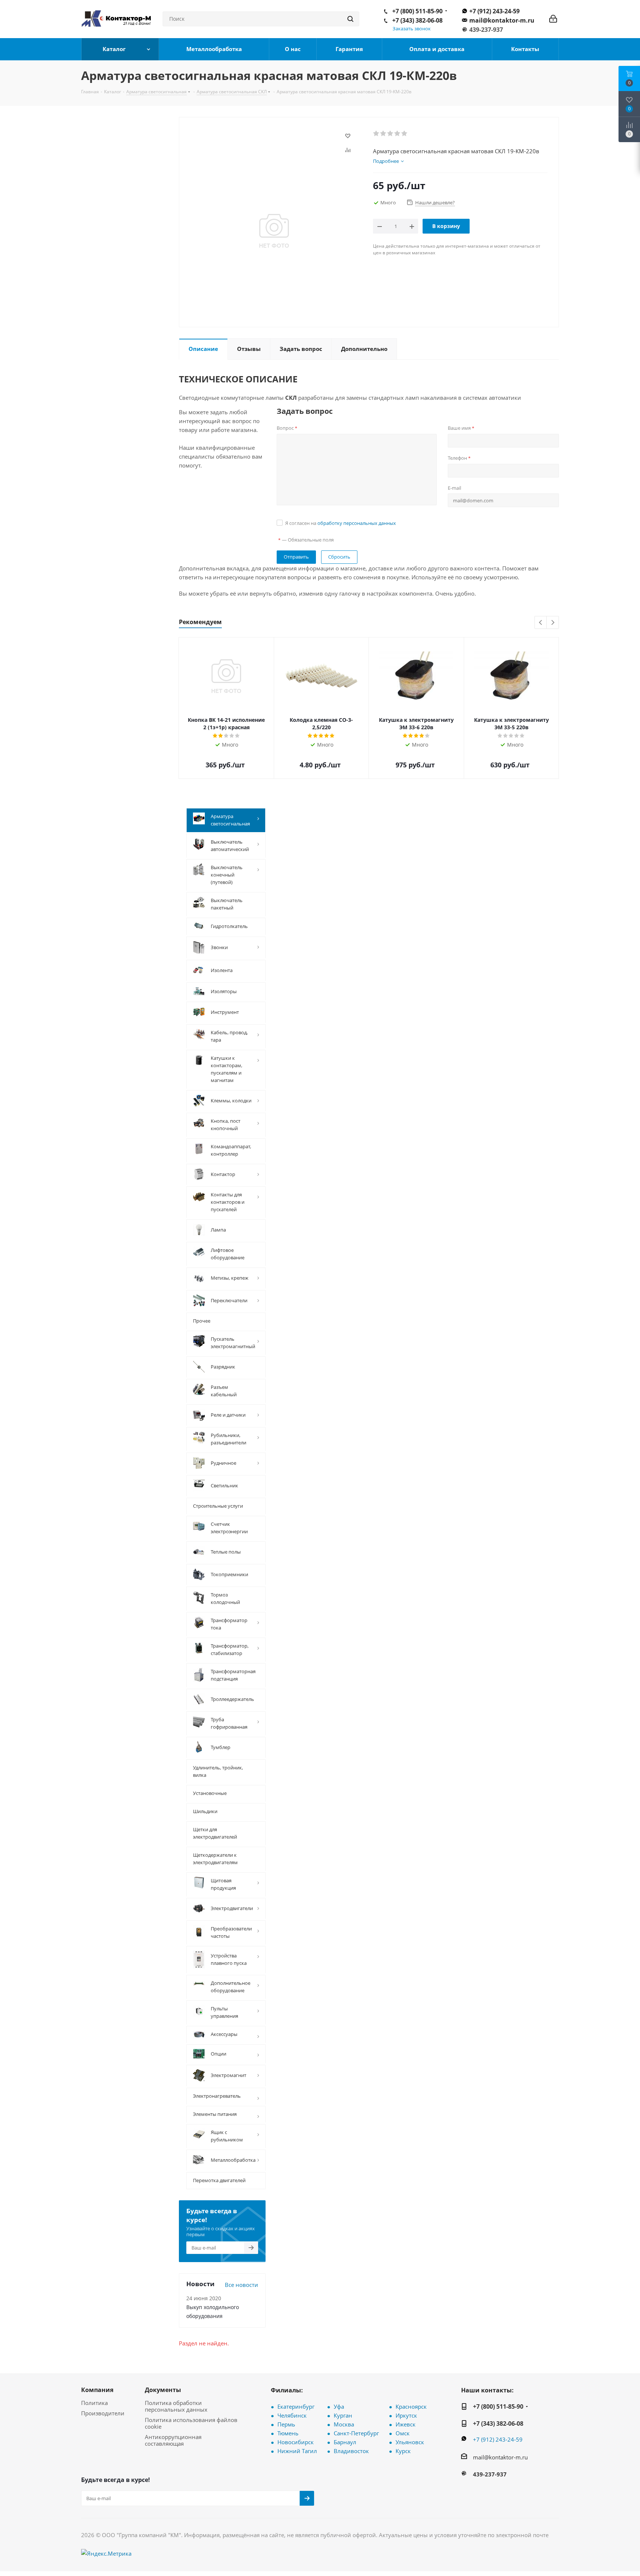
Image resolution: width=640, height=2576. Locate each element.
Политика (94, 2403)
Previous (541, 623)
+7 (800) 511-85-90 (417, 11)
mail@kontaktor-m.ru (502, 20)
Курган (343, 2415)
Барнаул (345, 2442)
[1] (376, 134)
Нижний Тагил (297, 2451)
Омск (403, 2433)
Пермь (286, 2424)
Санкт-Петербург (356, 2433)
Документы (163, 2390)
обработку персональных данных (357, 523)
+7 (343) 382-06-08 (417, 20)
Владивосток (351, 2451)
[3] (391, 134)
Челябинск (292, 2415)
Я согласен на (341, 523)
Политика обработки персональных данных (176, 2406)
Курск (403, 2451)
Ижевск (406, 2424)
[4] (398, 134)
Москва (344, 2424)
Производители (103, 2413)
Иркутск (406, 2415)
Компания (97, 2390)
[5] (405, 134)
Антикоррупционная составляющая (173, 2440)
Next (553, 623)
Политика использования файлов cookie (191, 2423)
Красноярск (411, 2406)
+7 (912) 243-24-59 (494, 11)
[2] (384, 134)
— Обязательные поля (306, 540)
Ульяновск (410, 2442)
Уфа (339, 2406)
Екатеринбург (296, 2406)
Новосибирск (296, 2442)
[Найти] (350, 19)
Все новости (241, 2285)
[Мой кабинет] (553, 19)
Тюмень (288, 2433)
